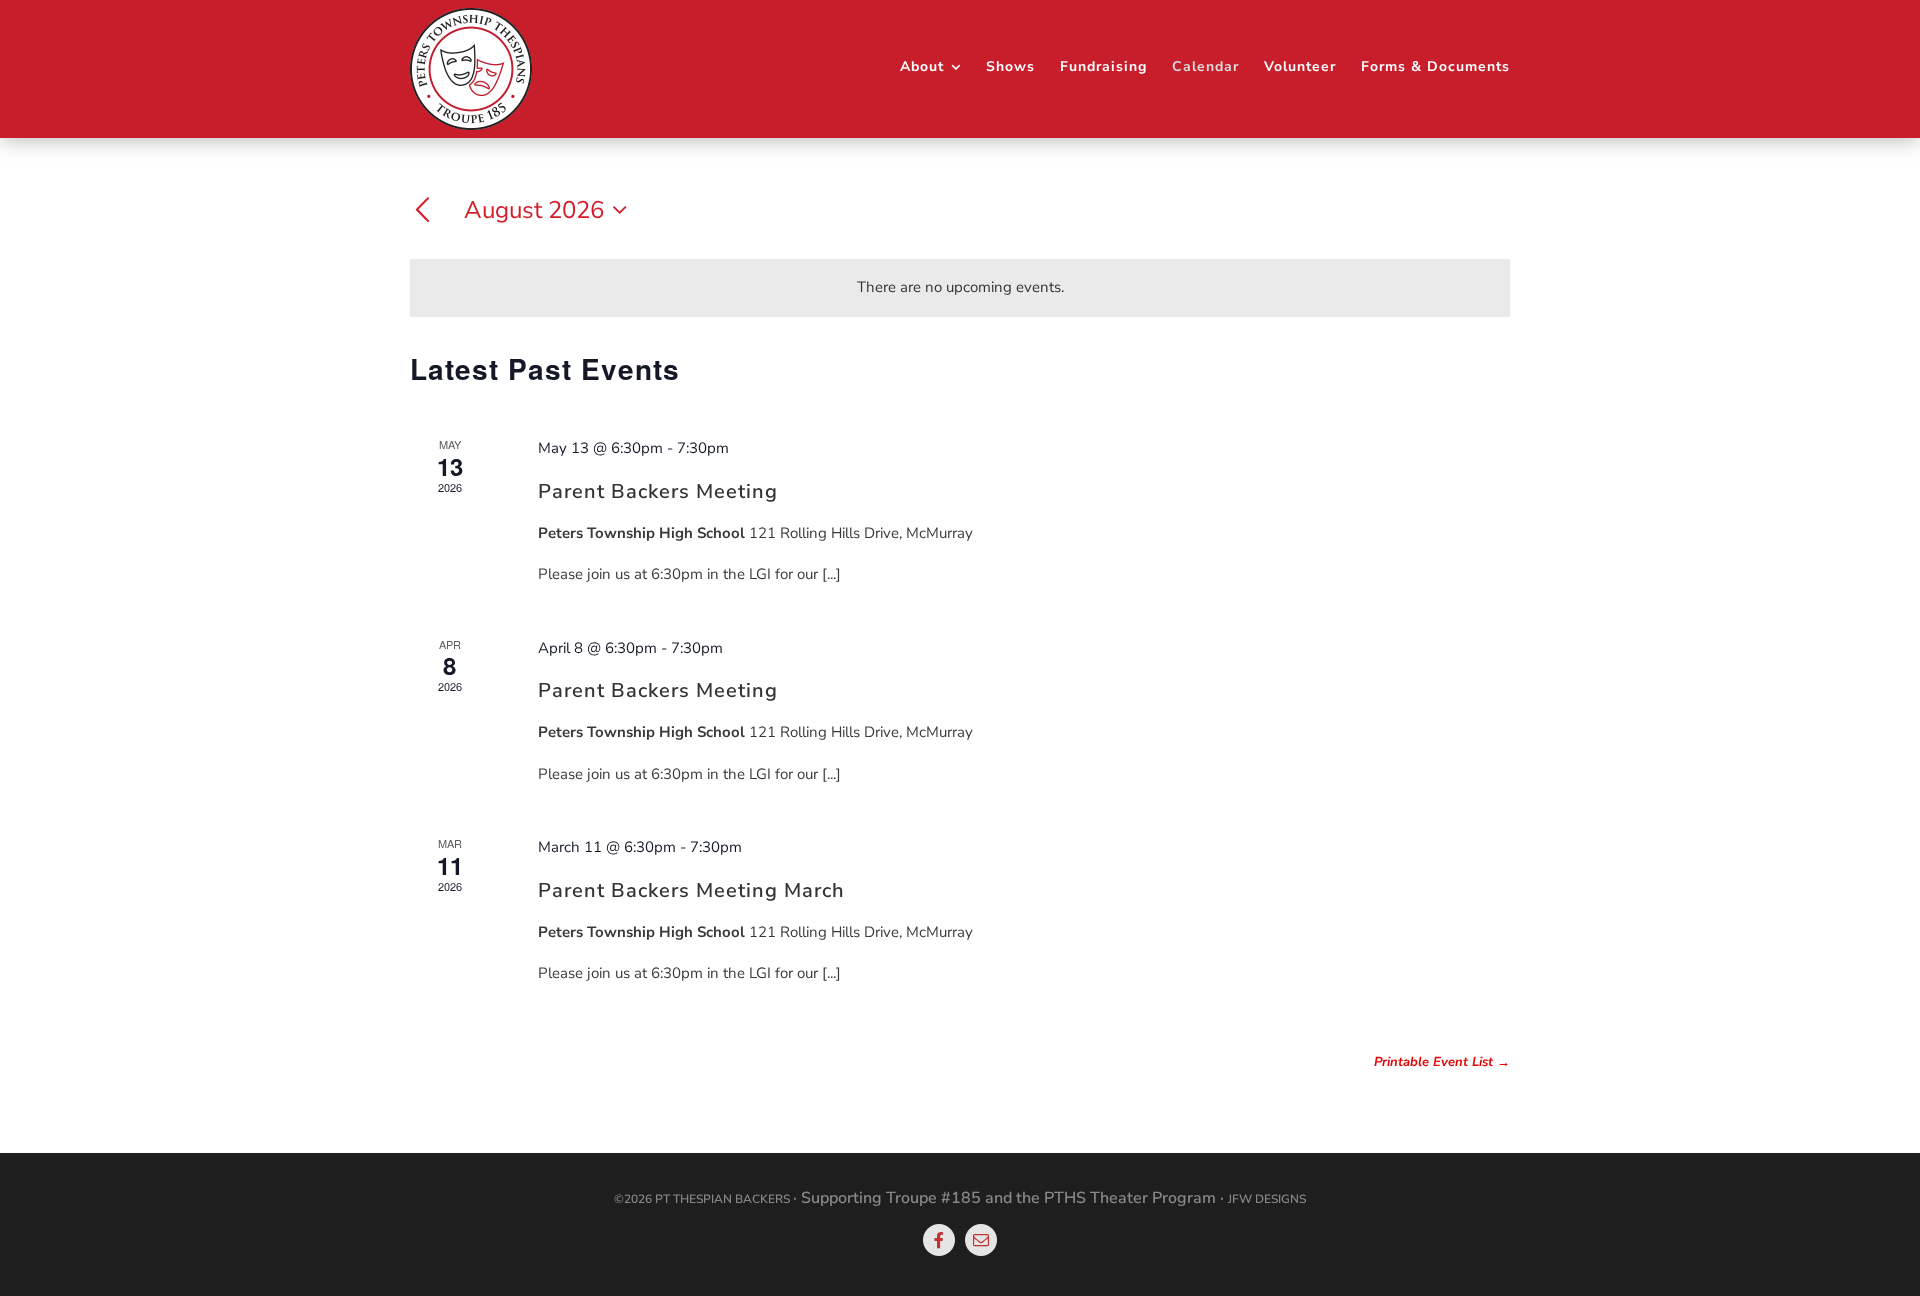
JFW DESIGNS (1267, 1199)
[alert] (960, 288)
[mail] (981, 1240)
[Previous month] (422, 211)
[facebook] (939, 1240)
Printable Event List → (1442, 1062)
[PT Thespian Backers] (471, 15)
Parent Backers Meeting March (691, 890)
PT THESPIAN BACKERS (722, 1199)
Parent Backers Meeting (658, 491)
